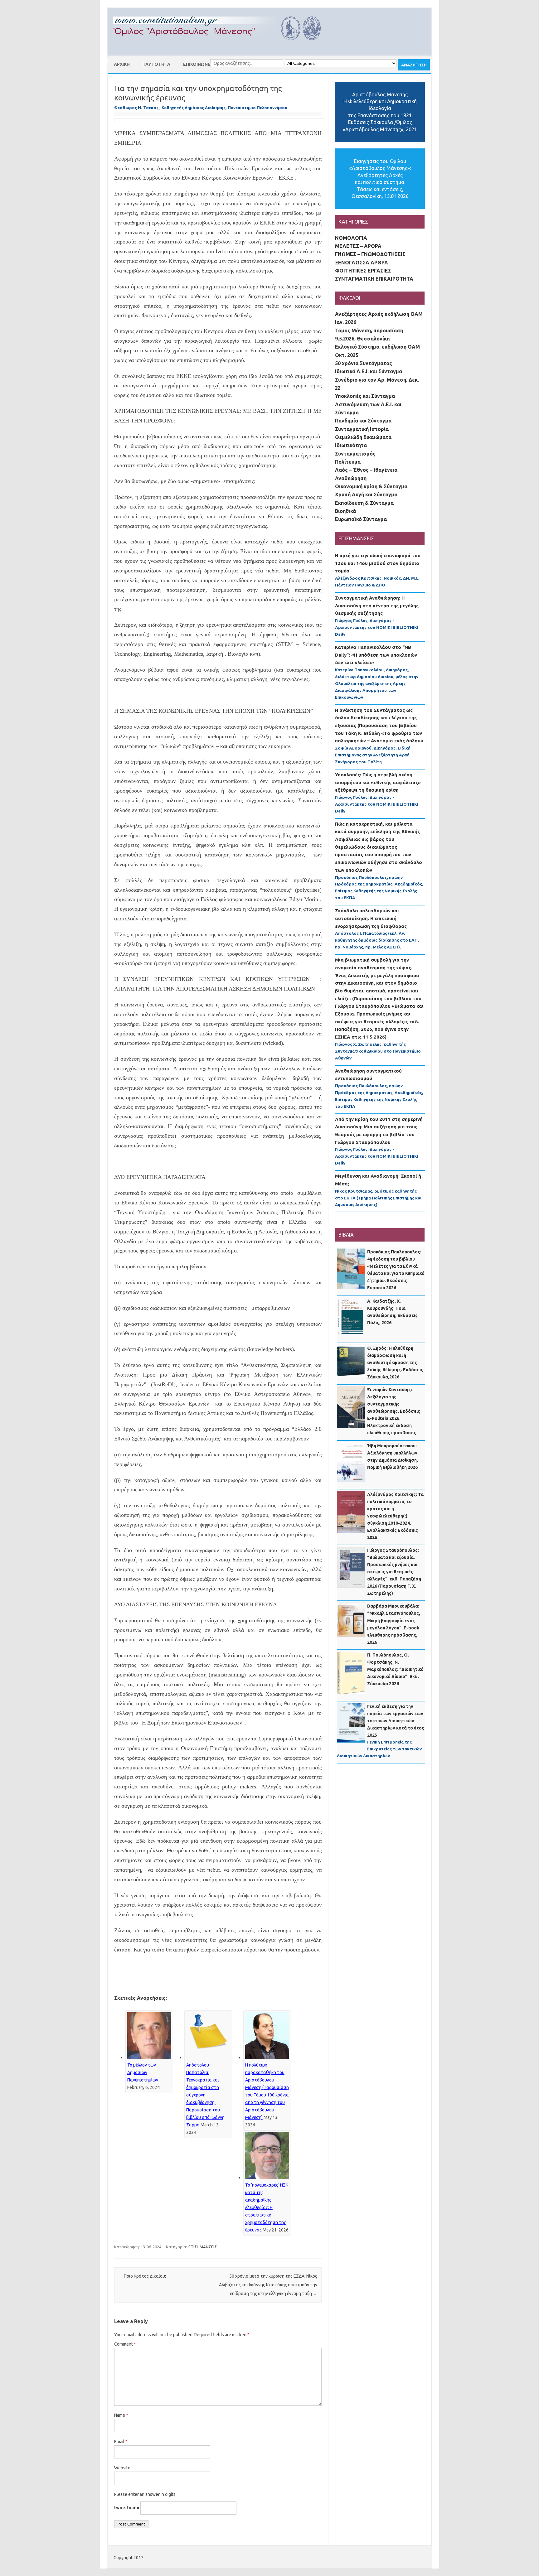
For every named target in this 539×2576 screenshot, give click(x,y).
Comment (125, 2344)
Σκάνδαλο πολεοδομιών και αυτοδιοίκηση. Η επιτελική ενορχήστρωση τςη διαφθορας (371, 918)
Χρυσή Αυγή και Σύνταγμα (366, 494)
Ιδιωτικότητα (351, 445)
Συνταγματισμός (355, 454)
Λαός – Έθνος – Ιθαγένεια (366, 470)
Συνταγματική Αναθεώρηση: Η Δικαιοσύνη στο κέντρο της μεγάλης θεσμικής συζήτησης (377, 605)
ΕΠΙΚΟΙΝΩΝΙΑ (198, 64)
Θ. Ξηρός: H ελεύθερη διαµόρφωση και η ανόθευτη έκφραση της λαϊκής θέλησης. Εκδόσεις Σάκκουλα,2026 (395, 1363)
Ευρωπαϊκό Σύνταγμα (361, 519)
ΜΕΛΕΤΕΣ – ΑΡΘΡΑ (358, 246)
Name (121, 2415)
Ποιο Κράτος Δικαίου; (142, 2276)
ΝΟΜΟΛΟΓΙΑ (351, 238)
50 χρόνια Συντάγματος (364, 363)
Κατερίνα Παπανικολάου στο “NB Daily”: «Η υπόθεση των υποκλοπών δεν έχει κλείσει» (376, 655)
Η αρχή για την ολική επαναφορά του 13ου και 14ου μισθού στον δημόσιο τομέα (378, 563)
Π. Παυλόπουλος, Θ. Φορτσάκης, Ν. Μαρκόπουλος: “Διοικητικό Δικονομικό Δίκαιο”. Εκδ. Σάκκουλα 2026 (395, 1669)
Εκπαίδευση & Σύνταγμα (364, 503)
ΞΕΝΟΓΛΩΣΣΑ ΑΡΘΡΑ (362, 263)
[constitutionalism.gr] (222, 46)
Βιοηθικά (345, 511)
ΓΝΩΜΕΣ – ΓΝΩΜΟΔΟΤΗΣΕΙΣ (370, 254)
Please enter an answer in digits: (145, 2494)
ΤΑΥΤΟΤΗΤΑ (156, 64)
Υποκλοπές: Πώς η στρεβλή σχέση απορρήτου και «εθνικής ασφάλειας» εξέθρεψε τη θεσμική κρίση (378, 782)
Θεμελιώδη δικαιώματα (363, 437)
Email (121, 2442)
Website (122, 2468)
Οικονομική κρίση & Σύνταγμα (371, 486)
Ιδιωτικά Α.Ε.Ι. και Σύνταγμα (369, 371)
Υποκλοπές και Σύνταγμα (365, 396)
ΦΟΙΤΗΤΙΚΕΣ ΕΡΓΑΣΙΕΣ (363, 271)
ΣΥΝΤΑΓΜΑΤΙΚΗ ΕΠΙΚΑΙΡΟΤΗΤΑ (374, 279)
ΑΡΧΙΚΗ (122, 64)
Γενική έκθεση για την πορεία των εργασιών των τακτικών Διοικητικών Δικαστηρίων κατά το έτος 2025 (396, 1721)
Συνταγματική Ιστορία (362, 429)
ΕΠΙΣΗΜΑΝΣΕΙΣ (203, 2247)
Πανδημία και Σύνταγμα (363, 421)
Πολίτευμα (348, 462)
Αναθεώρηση (351, 478)
